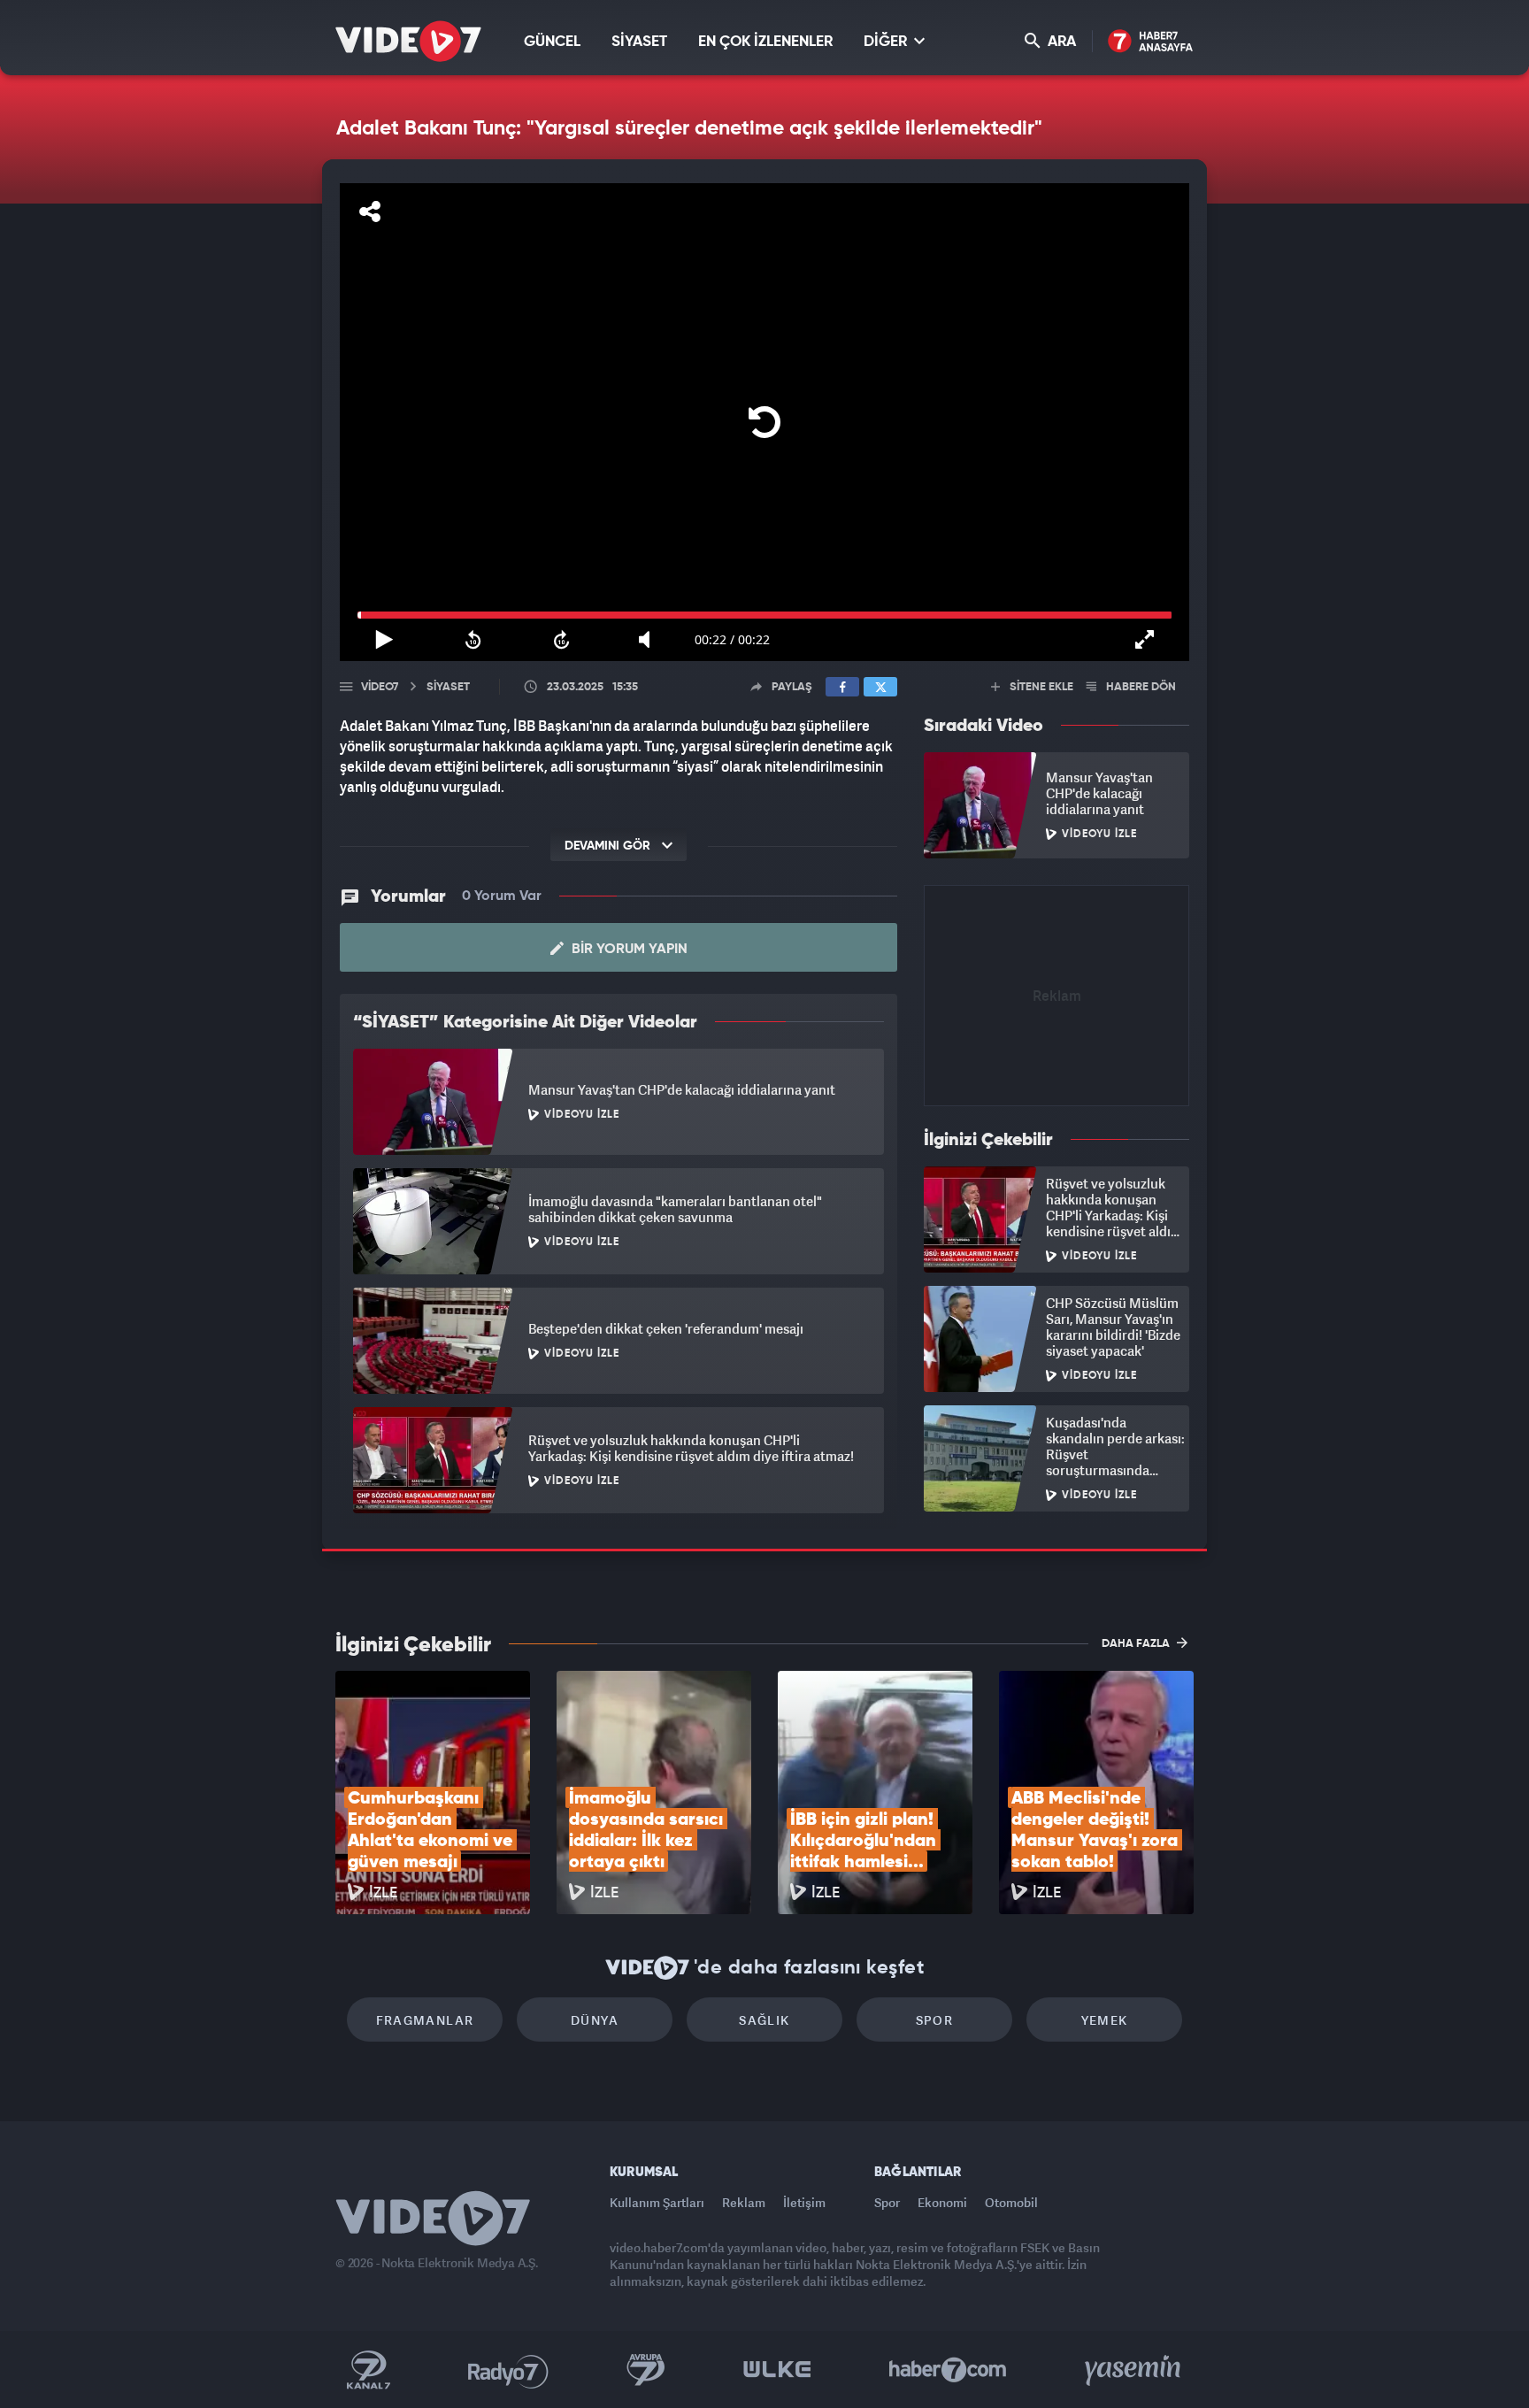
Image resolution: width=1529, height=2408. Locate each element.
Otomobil (1011, 2202)
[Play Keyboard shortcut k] (384, 640)
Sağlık (764, 2020)
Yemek (1105, 2020)
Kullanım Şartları (657, 2202)
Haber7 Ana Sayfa (1151, 42)
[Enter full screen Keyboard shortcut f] (1145, 640)
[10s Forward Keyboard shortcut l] (562, 640)
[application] (764, 422)
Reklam (744, 2202)
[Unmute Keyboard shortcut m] (650, 640)
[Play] (764, 422)
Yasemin (1134, 2370)
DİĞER (887, 42)
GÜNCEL (552, 42)
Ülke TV (777, 2370)
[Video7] (408, 41)
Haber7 (948, 2370)
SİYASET (639, 42)
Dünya (595, 2020)
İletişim (804, 2202)
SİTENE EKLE (1040, 687)
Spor (935, 2020)
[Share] (370, 212)
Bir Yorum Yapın (628, 950)
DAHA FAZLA (1137, 1644)
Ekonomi (942, 2202)
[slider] (764, 615)
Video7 (380, 687)
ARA (1060, 42)
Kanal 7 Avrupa (646, 2370)
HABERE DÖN (1140, 687)
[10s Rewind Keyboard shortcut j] (473, 640)
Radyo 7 (508, 2370)
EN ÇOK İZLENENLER (765, 42)
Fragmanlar (425, 2020)
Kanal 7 (368, 2370)
